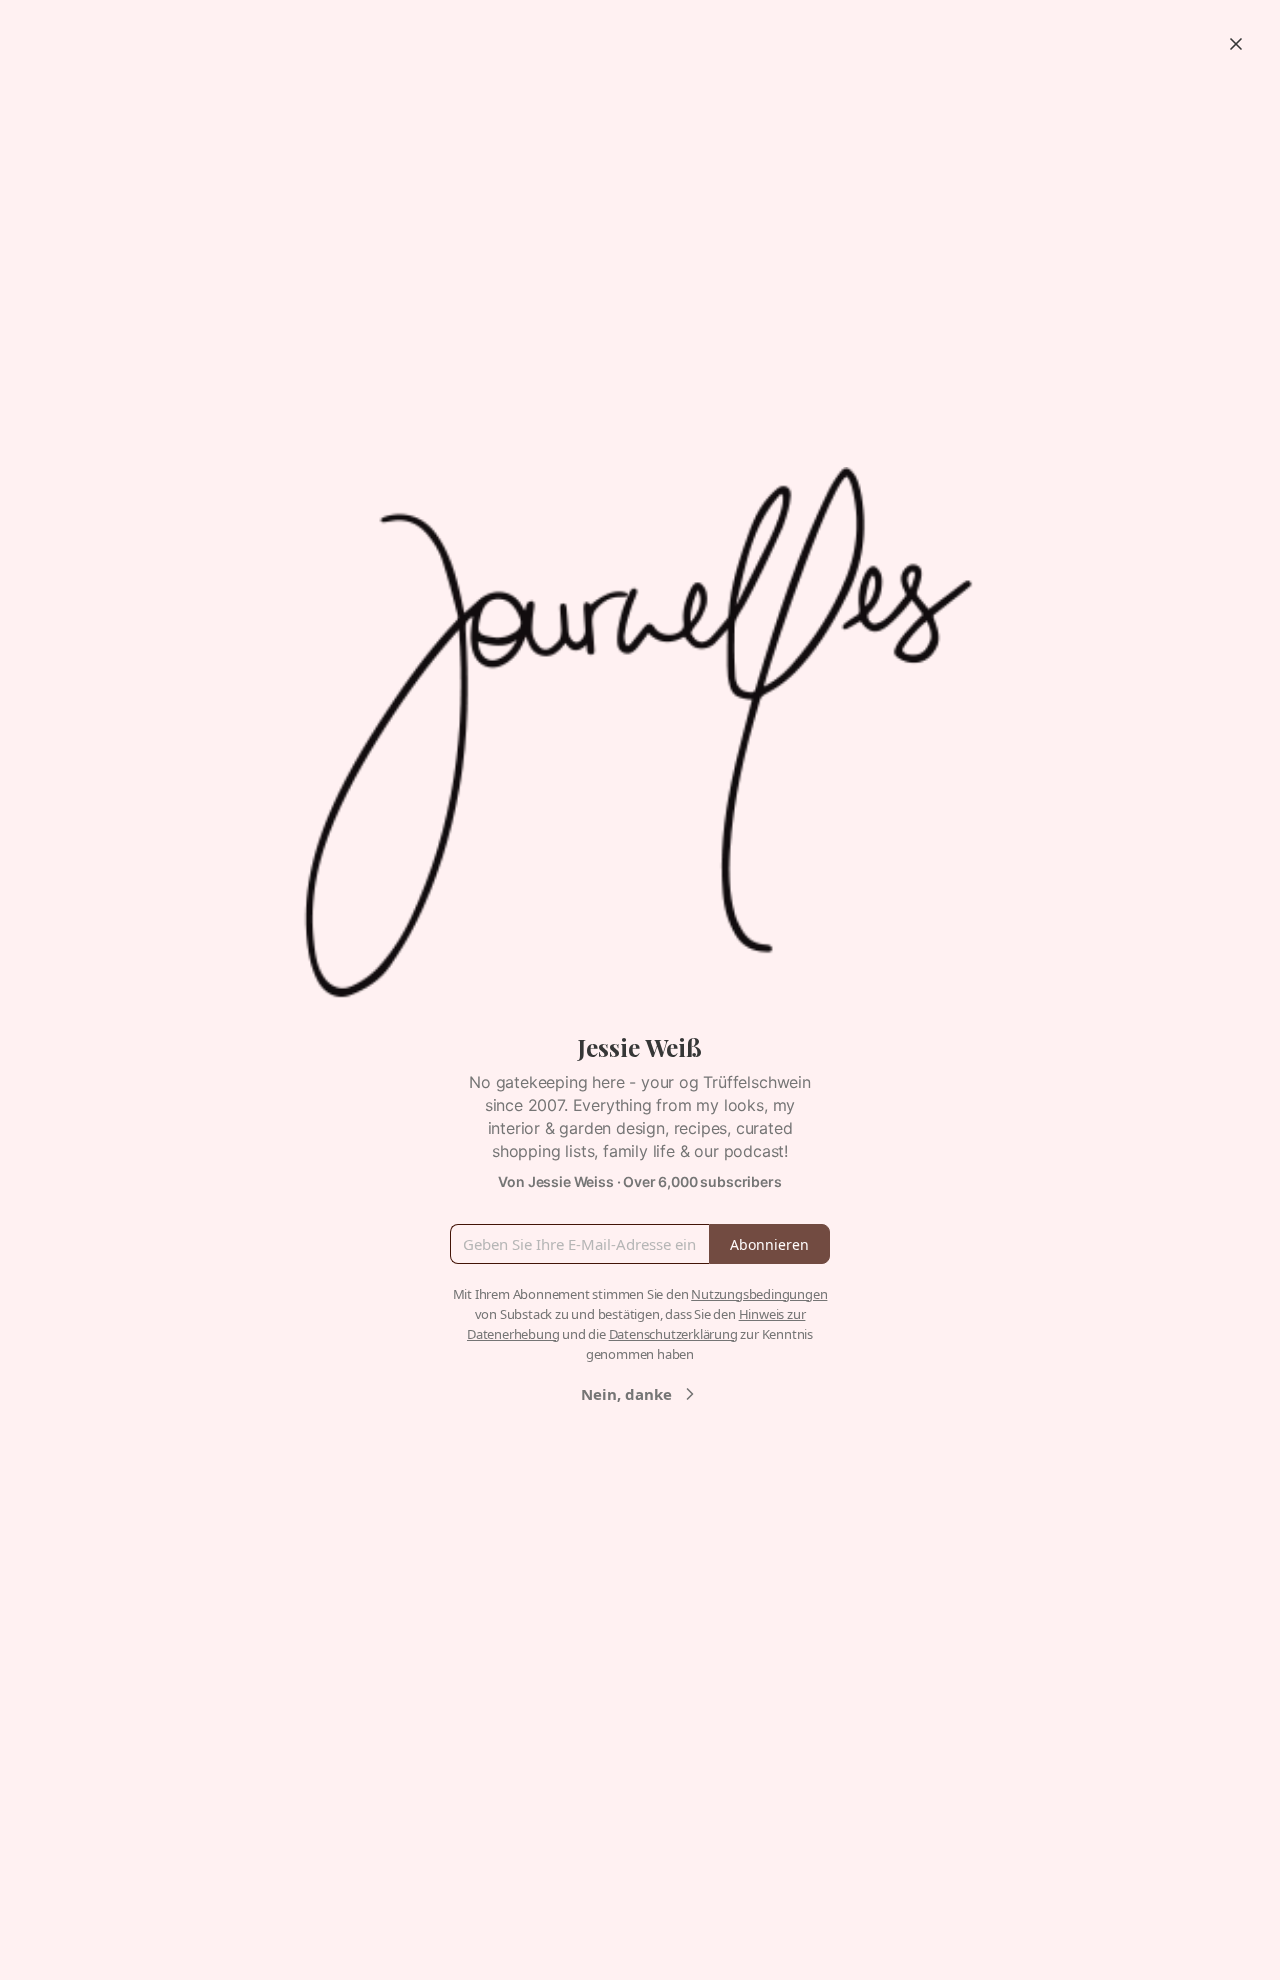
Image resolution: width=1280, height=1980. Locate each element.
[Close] (1236, 44)
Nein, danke (626, 1394)
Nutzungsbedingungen (759, 1294)
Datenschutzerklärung (673, 1334)
